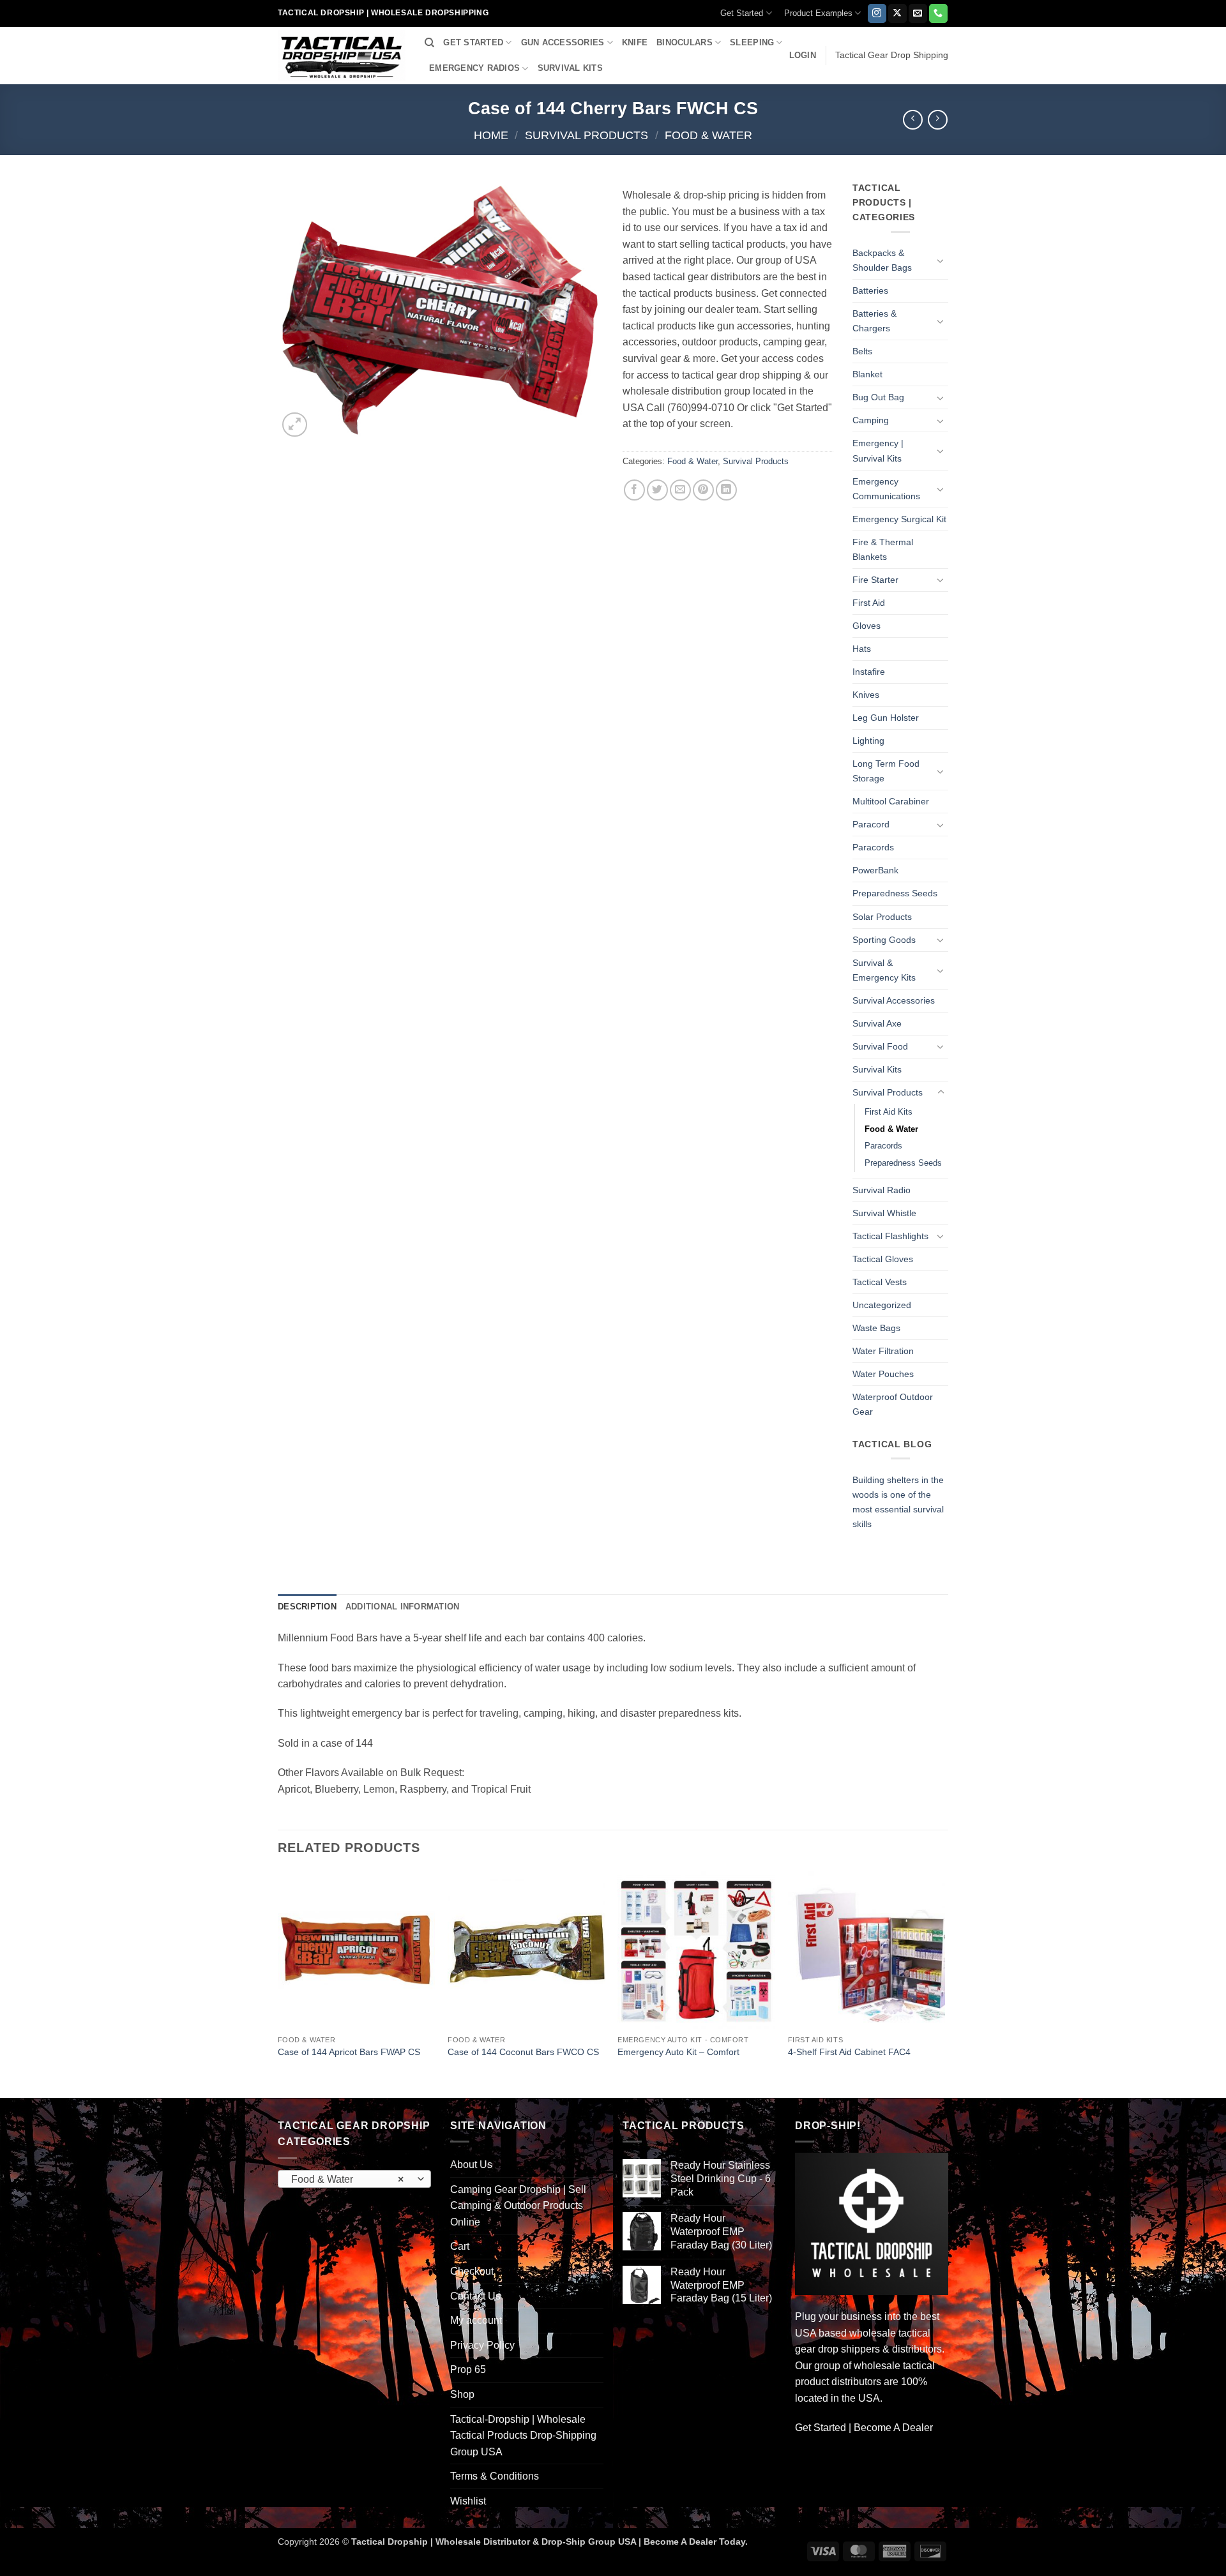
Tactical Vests (880, 1282)
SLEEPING (752, 42)
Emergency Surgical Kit (899, 519)
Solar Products (882, 917)
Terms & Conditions (495, 2476)
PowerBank (875, 870)
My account (476, 2320)
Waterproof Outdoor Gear (893, 1404)
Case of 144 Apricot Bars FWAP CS (349, 2052)
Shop (462, 2394)
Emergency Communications (886, 489)
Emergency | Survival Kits (878, 450)
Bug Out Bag (878, 397)
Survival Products (587, 135)
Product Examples (818, 13)
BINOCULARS (685, 42)
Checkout (472, 2271)
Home (491, 135)
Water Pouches (883, 1374)
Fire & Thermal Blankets (883, 549)
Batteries (870, 290)
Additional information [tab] (403, 1607)
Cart (460, 2246)
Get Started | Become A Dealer (864, 2428)
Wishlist (468, 2501)
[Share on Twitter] (657, 490)
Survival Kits (877, 1069)
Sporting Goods (884, 940)
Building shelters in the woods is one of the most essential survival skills (898, 1502)
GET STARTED (473, 42)
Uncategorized (882, 1305)
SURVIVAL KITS (570, 68)
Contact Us (475, 2296)
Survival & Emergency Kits (884, 970)
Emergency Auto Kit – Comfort (678, 2052)
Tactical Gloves (883, 1259)
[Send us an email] (918, 13)
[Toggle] (941, 260)
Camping (871, 420)
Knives (866, 695)
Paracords (873, 847)
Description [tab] (307, 1607)
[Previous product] (938, 120)
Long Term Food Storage (886, 771)
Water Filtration (883, 1351)
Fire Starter (875, 580)
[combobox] (354, 2179)
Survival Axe (877, 1023)
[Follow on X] (897, 13)
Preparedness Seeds (895, 893)
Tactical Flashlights (890, 1236)
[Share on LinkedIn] (726, 490)
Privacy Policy (482, 2345)
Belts (862, 351)
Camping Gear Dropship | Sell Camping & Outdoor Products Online (518, 2206)
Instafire (869, 672)
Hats (862, 649)
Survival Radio (882, 1190)
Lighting (868, 741)
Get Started (742, 13)
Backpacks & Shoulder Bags (882, 260)
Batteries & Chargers (874, 321)
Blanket (867, 374)
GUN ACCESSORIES (563, 42)
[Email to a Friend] (680, 490)
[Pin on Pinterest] (703, 490)
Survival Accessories (894, 1000)
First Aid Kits (889, 1112)
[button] (803, 56)
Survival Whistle (884, 1213)
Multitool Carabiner (891, 801)
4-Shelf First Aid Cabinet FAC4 (849, 2052)
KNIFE (635, 42)
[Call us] (938, 13)
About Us (471, 2165)
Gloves (867, 626)
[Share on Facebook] (634, 490)
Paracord (871, 824)
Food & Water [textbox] (348, 2179)
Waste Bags (876, 1328)
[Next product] (913, 120)
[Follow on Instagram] (877, 13)
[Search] (429, 43)
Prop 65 (468, 2369)
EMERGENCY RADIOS (474, 68)
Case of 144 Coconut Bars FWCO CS (523, 2052)
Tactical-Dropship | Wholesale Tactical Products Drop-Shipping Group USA (523, 2436)
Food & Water (708, 135)
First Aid (869, 603)
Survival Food (880, 1046)
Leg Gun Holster (886, 718)
